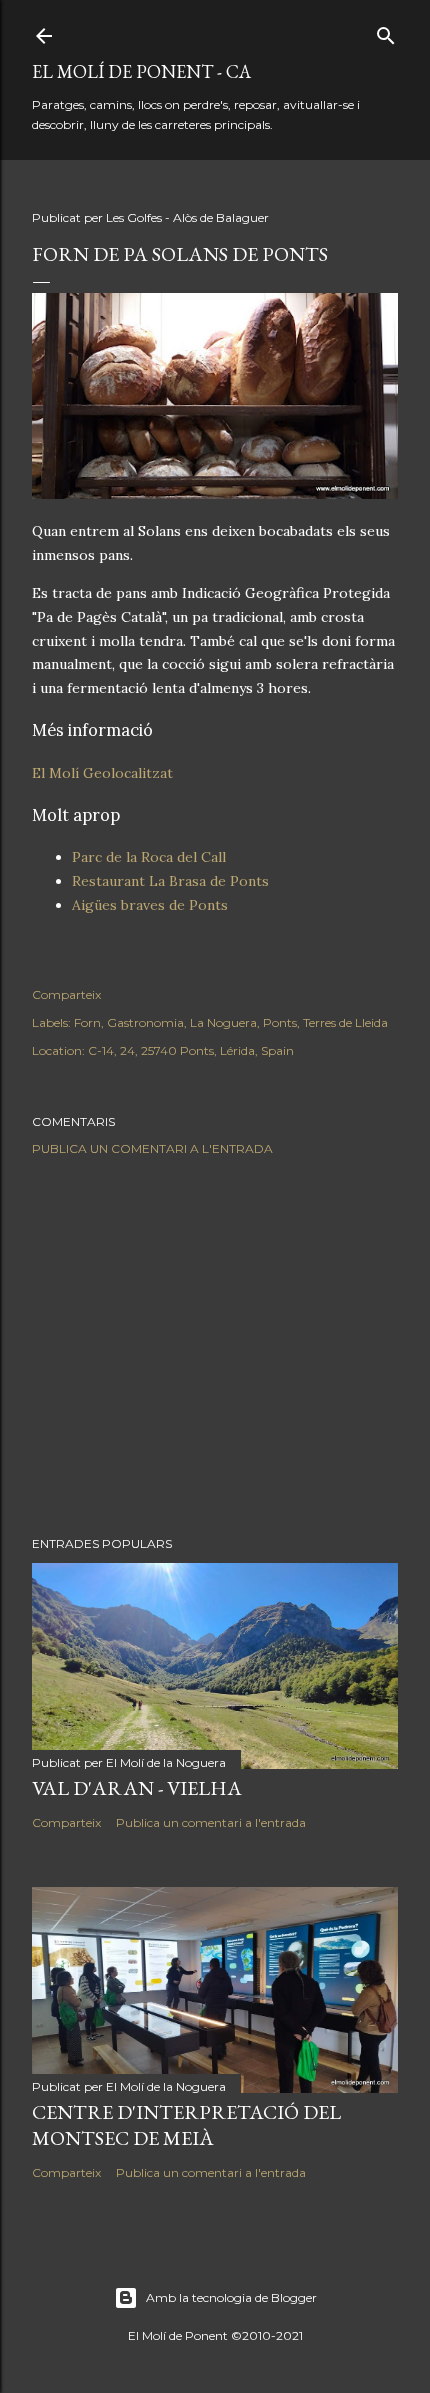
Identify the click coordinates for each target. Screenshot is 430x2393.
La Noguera (223, 1022)
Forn (87, 1022)
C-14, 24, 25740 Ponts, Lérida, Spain (191, 1050)
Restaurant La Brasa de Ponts (170, 881)
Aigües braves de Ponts (150, 905)
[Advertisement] (215, 1346)
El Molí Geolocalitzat (102, 773)
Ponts (280, 1022)
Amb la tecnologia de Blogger (231, 2297)
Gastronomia (145, 1022)
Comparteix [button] (66, 994)
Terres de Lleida (345, 1022)
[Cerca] (386, 31)
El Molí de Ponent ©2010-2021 (215, 2335)
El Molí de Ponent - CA (141, 71)
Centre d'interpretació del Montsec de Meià (186, 2125)
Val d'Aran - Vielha (137, 1788)
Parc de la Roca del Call (149, 857)
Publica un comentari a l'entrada (152, 1148)
